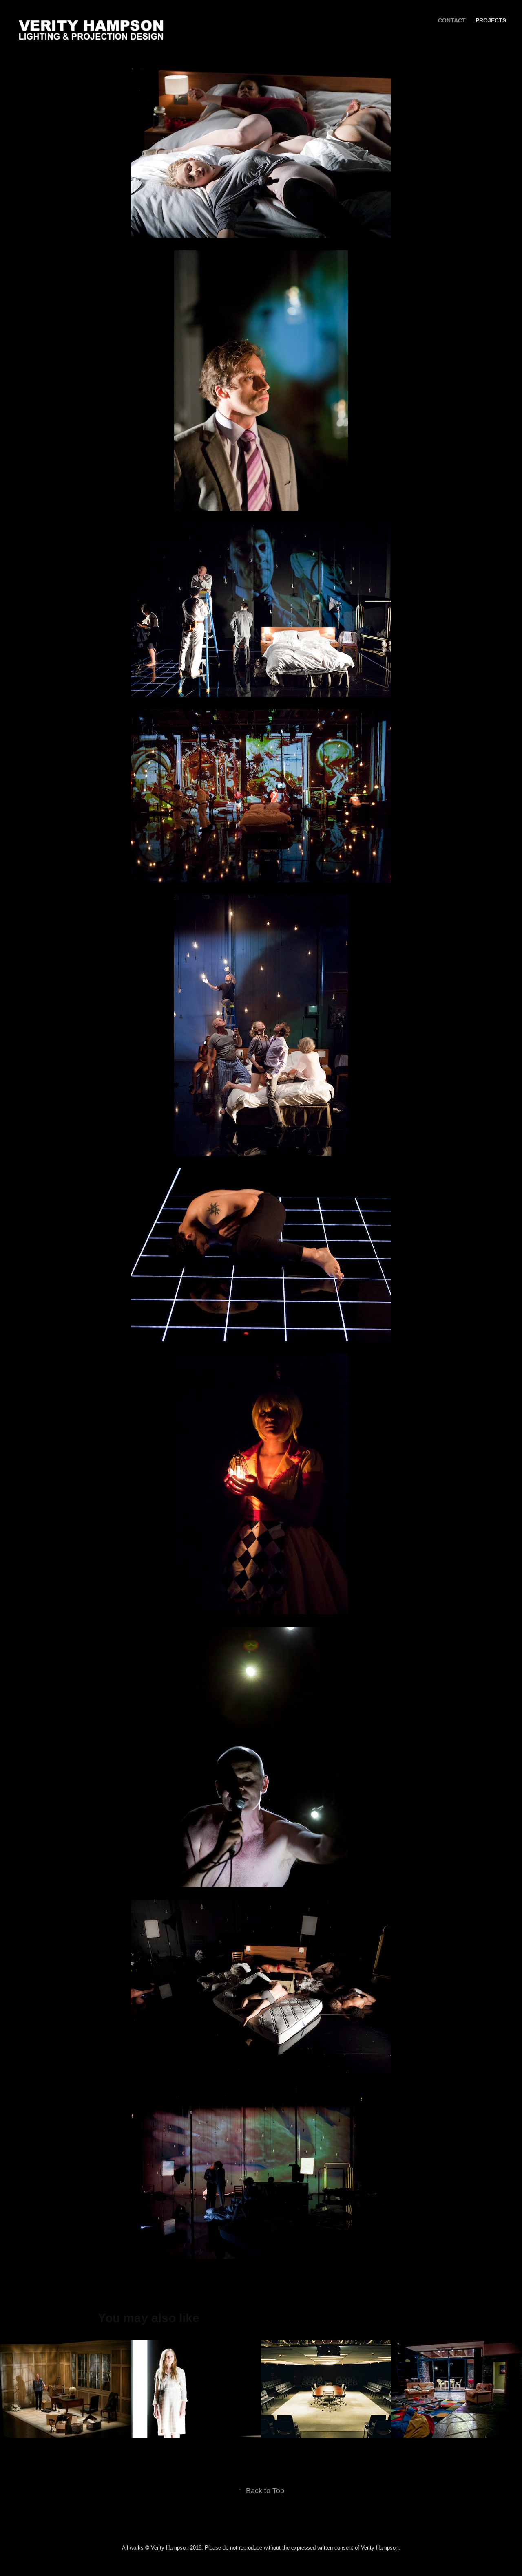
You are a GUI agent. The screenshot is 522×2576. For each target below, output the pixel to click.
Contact (452, 20)
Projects (491, 20)
